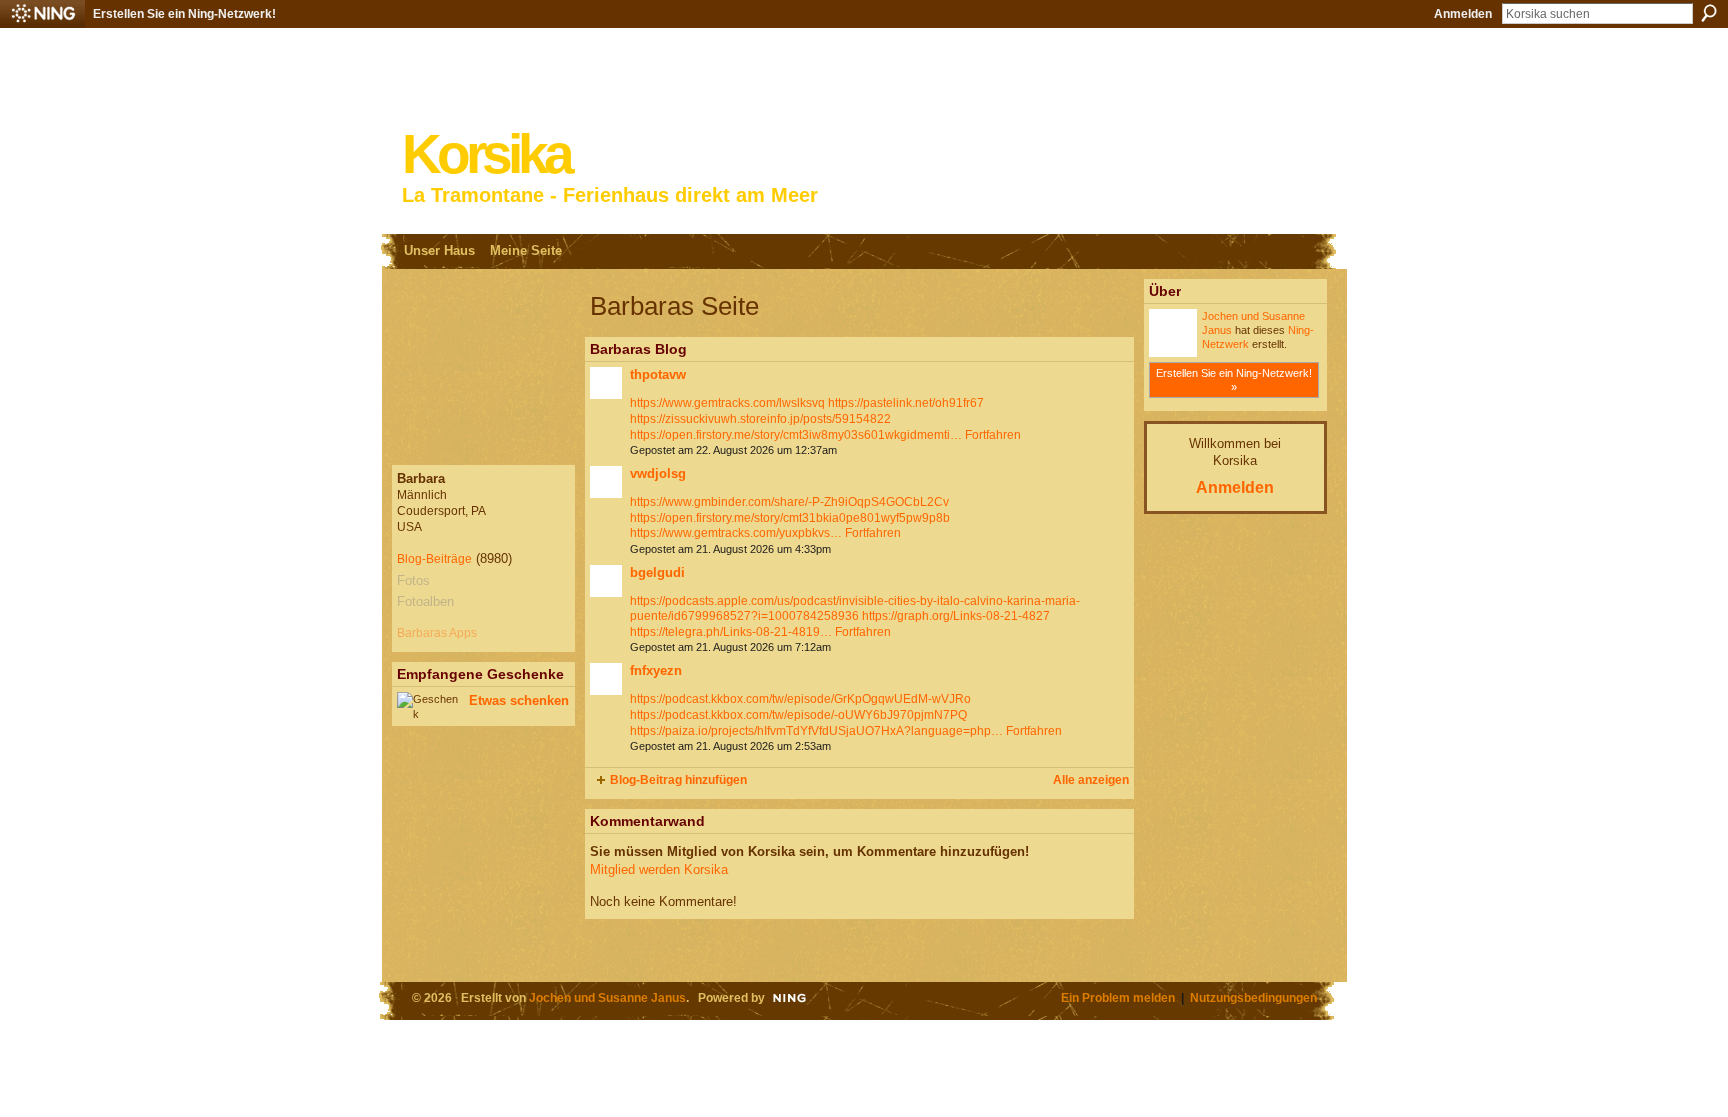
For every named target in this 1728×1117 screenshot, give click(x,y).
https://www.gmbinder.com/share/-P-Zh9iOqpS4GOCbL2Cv (789, 502)
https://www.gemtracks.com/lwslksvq (727, 403)
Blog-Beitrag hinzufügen (678, 780)
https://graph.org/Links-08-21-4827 (956, 616)
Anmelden (1463, 14)
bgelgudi (657, 572)
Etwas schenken (519, 700)
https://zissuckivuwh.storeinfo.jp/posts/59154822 (760, 419)
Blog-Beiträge (434, 559)
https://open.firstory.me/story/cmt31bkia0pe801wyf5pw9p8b (790, 518)
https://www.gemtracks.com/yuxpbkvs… (736, 533)
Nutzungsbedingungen (1253, 997)
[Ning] (42, 14)
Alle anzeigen (1091, 780)
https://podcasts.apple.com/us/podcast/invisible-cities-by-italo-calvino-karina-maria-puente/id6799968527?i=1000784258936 (855, 609)
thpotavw (658, 374)
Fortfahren (993, 435)
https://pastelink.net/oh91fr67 (906, 403)
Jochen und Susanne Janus (607, 997)
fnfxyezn (656, 670)
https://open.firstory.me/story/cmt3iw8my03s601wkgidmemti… (796, 435)
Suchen (1709, 13)
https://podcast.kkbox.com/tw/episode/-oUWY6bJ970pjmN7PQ (798, 715)
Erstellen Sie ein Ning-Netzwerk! (184, 14)
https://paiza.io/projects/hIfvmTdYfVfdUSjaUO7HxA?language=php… (816, 731)
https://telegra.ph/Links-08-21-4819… (731, 632)
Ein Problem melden (1118, 997)
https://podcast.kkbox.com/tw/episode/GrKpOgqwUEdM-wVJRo (800, 699)
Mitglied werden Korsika (659, 869)
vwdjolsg (658, 473)
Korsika (486, 154)
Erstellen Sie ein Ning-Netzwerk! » (1234, 380)
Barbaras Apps (437, 633)
